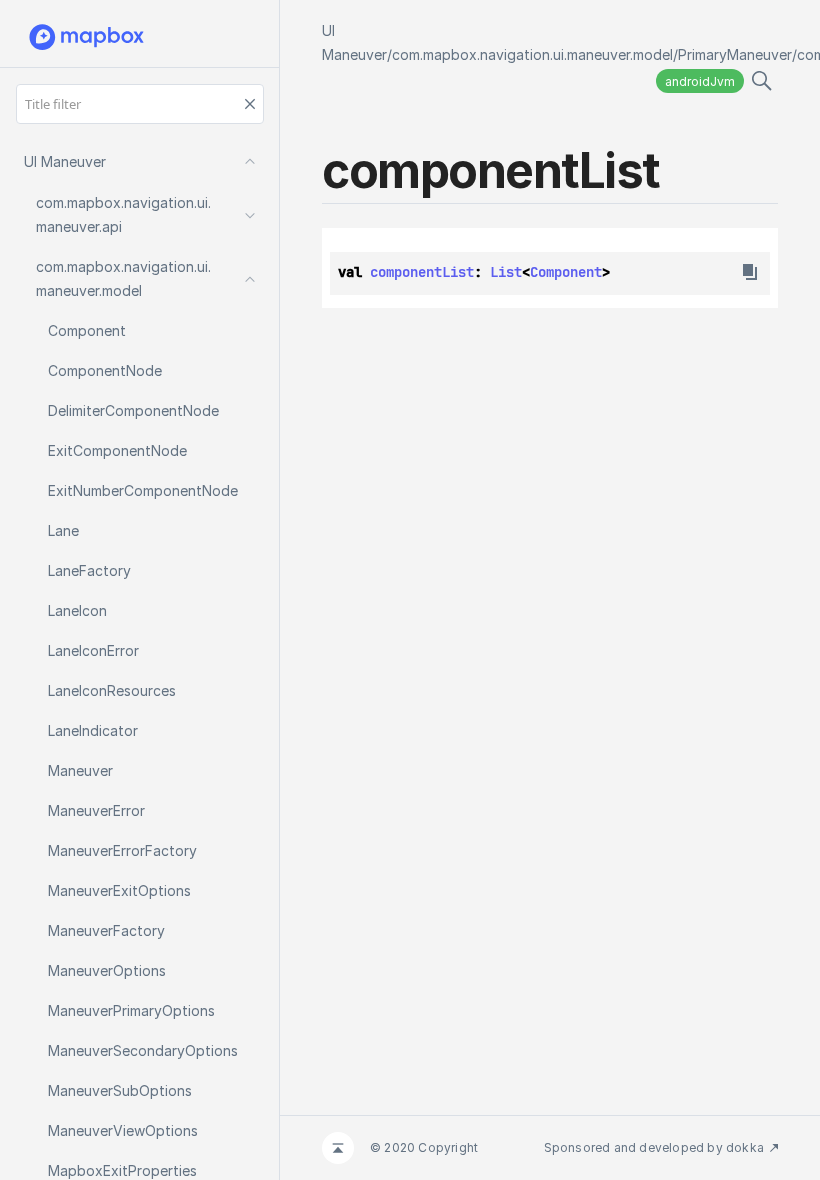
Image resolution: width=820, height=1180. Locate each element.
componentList (422, 272)
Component (566, 272)
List (506, 272)
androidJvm (700, 81)
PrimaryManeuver (735, 54)
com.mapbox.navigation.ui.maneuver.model (532, 54)
